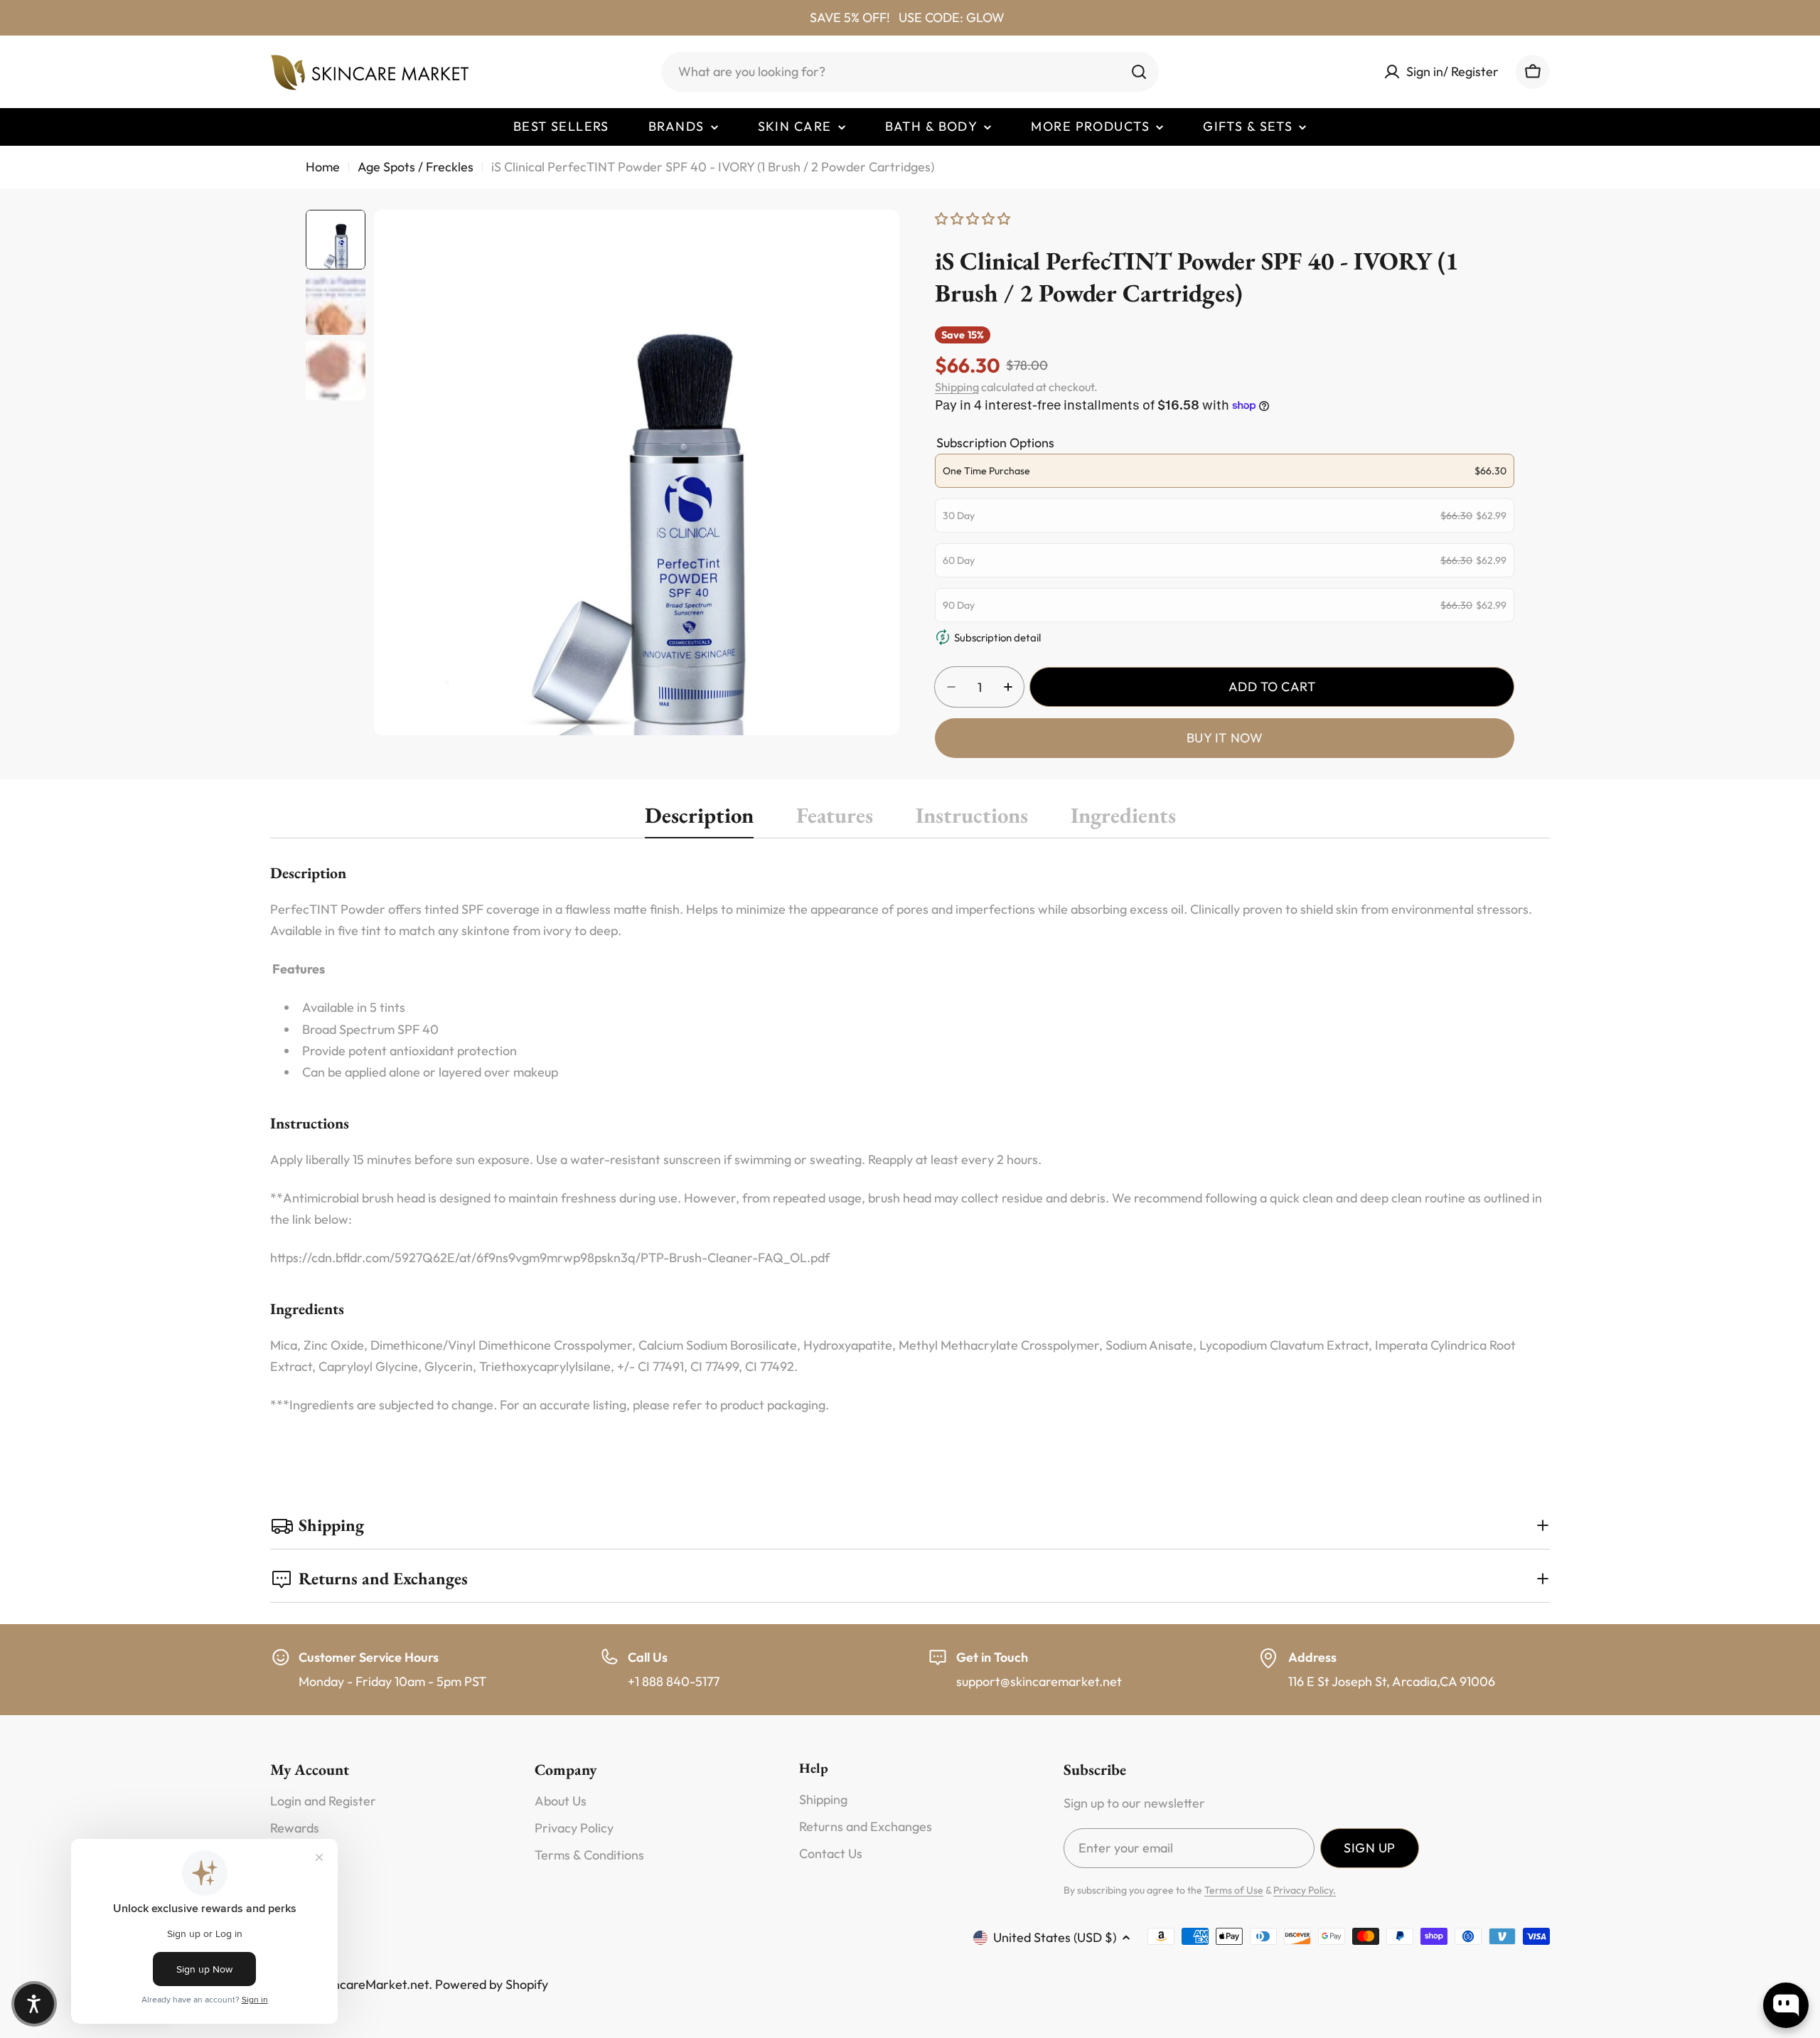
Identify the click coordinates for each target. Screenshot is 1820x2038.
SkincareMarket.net (373, 1984)
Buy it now (1225, 738)
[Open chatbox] (1786, 2005)
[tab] (699, 820)
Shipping (957, 387)
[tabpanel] (910, 1138)
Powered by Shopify (492, 1984)
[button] (34, 2004)
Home (323, 167)
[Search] (1139, 72)
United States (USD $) (1055, 1937)
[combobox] (910, 72)
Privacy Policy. (1305, 1890)
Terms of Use (1234, 1890)
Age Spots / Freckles (416, 167)
